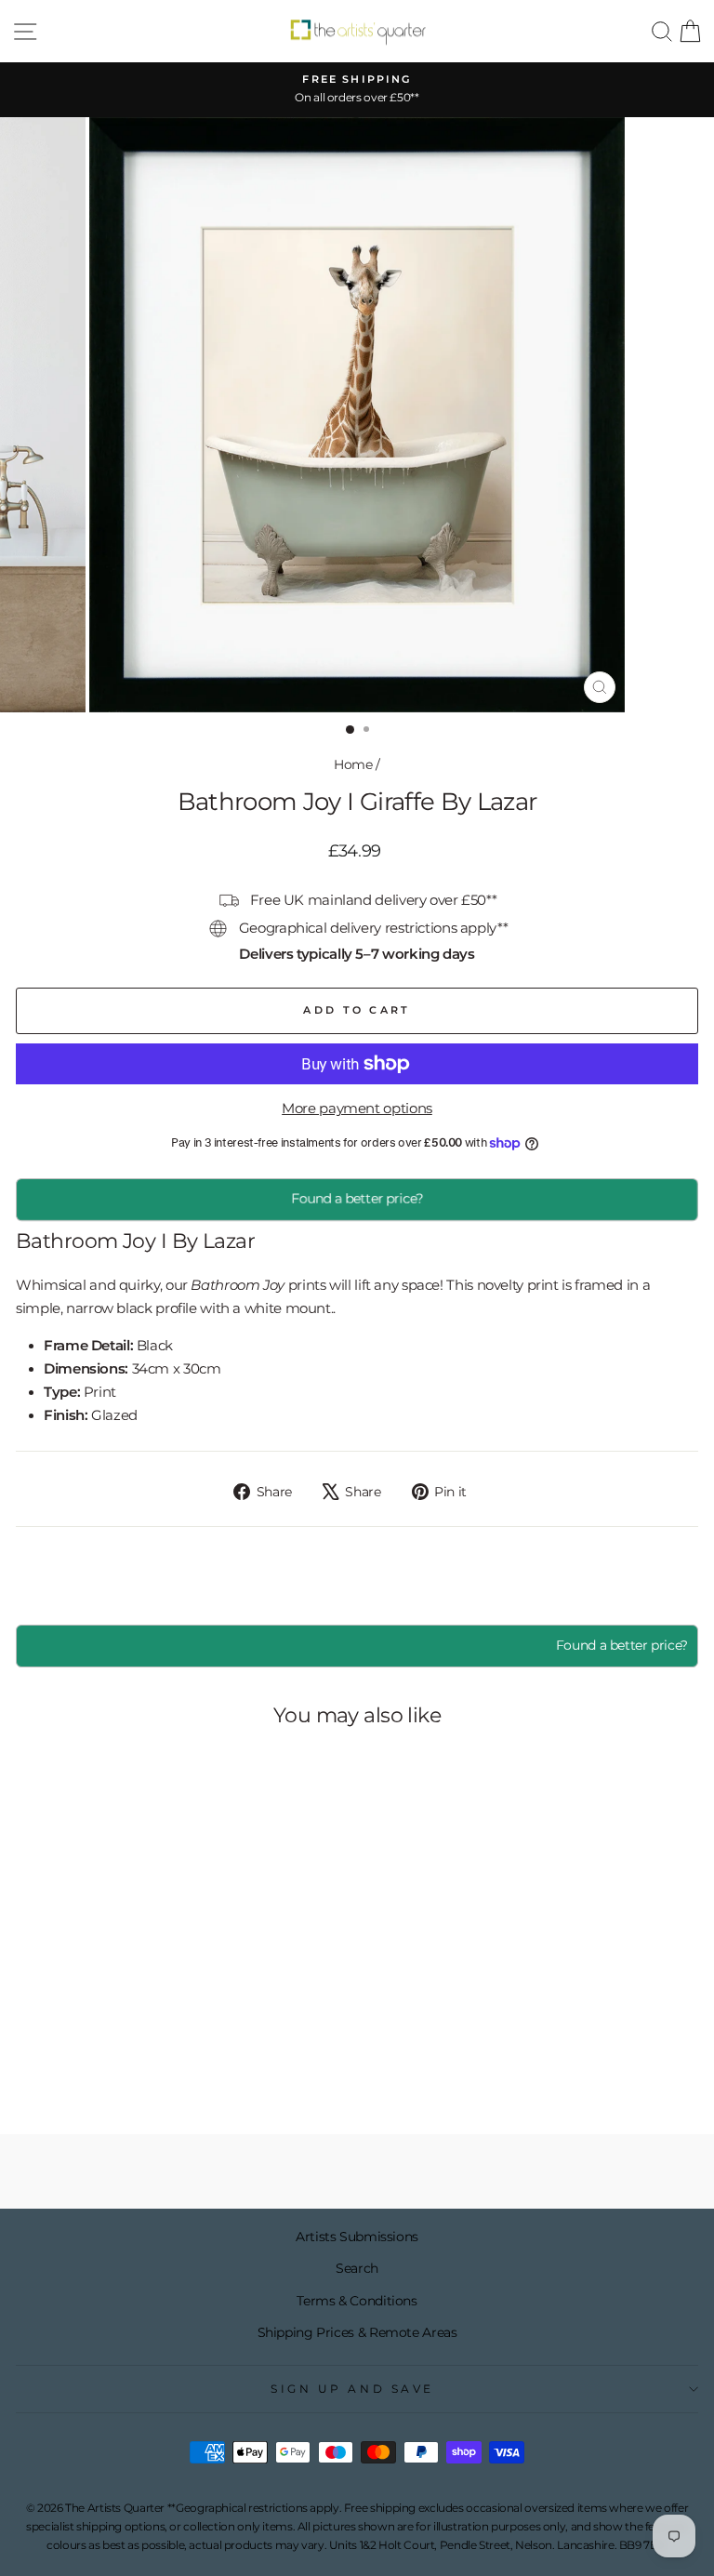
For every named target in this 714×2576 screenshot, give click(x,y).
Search (357, 2268)
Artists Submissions (357, 2237)
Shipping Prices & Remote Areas (357, 2332)
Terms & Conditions (357, 2301)
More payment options (357, 1109)
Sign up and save (352, 2389)
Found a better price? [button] (622, 1645)
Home (353, 764)
